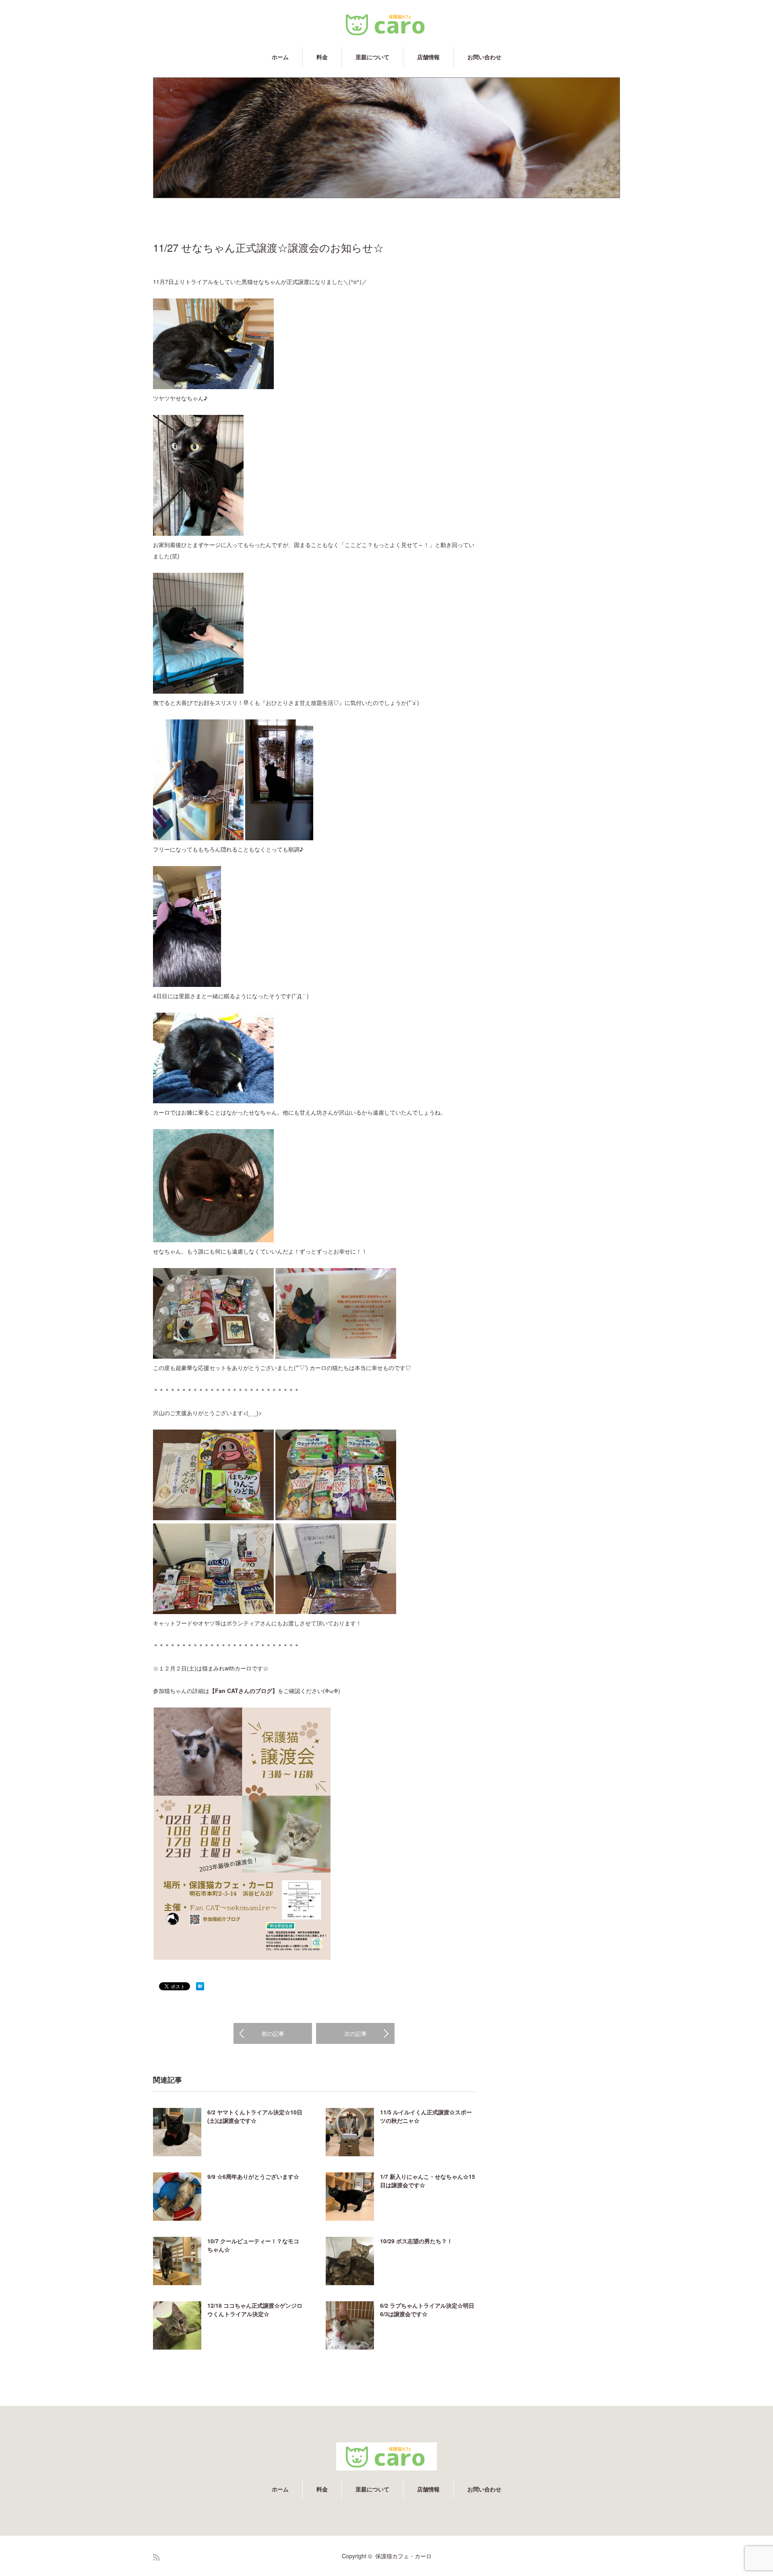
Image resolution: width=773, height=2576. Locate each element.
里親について (372, 57)
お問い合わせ (484, 57)
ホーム (280, 57)
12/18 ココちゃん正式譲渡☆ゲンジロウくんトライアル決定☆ (255, 2310)
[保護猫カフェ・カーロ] (386, 24)
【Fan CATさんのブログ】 (244, 1691)
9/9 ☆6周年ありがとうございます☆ (253, 2176)
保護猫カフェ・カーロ (403, 2556)
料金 (322, 57)
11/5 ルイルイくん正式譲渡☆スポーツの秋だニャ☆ (426, 2116)
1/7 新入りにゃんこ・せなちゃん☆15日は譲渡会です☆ (428, 2181)
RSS (156, 2557)
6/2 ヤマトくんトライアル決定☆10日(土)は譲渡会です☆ (255, 2116)
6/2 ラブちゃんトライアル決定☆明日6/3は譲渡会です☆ (427, 2310)
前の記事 (273, 2033)
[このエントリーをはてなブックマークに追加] (200, 1988)
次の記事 (355, 2033)
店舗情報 (428, 57)
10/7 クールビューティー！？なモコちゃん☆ (253, 2245)
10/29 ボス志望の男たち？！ (416, 2241)
